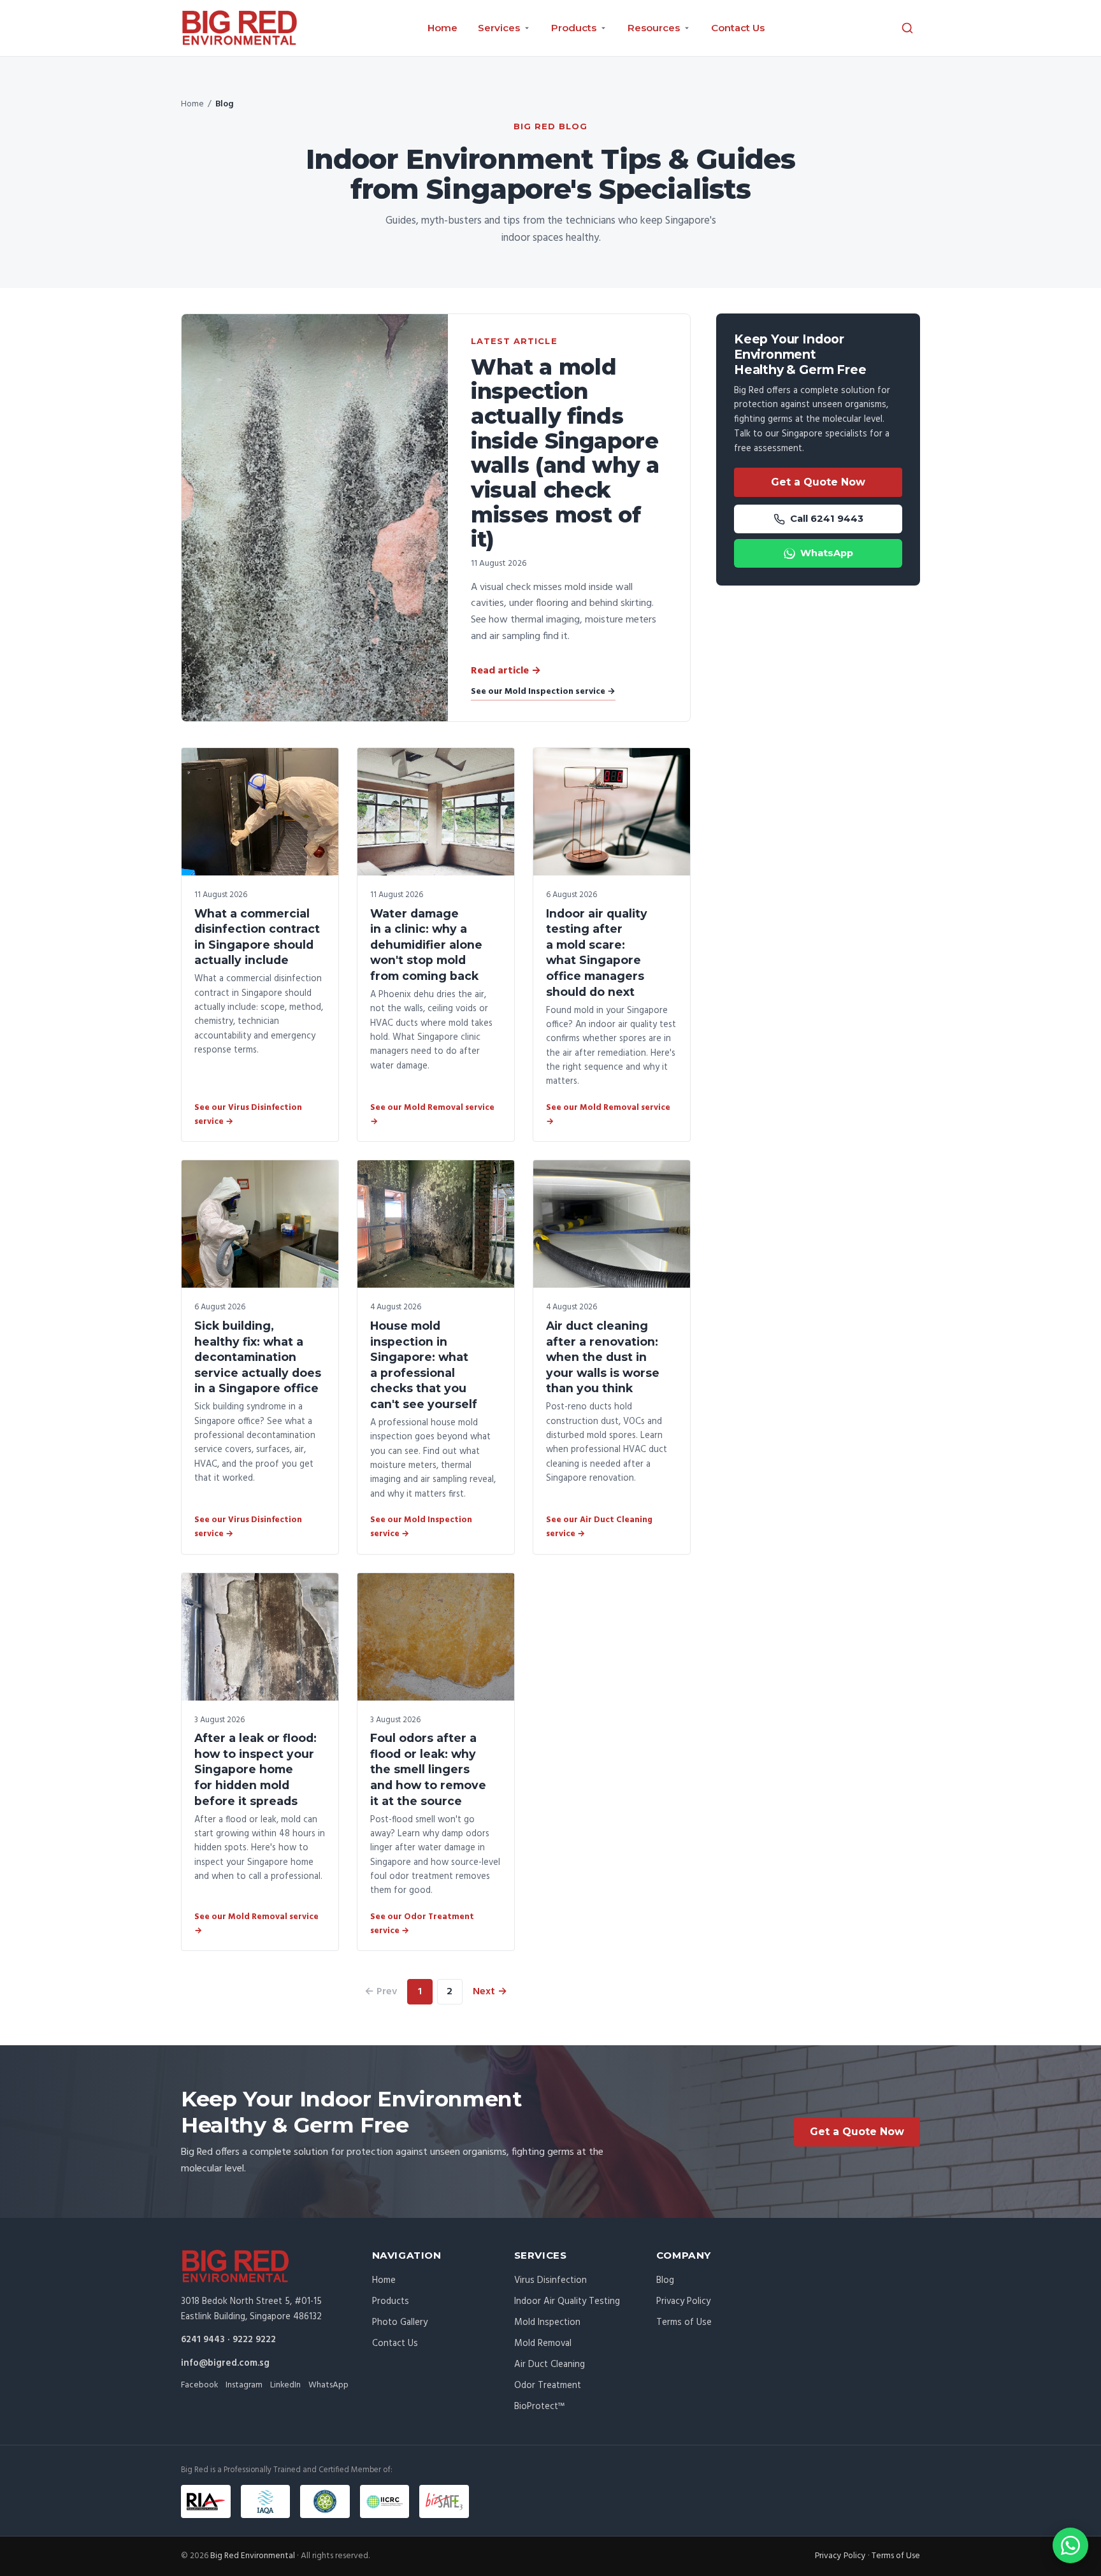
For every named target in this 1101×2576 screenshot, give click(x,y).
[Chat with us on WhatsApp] (1070, 2545)
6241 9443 (203, 2340)
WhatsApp (827, 553)
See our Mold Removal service (432, 1115)
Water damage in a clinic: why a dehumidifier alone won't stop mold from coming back (426, 945)
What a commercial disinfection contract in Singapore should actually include (257, 937)
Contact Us (738, 28)
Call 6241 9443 (827, 519)
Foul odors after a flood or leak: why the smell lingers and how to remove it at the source (428, 1769)
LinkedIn (285, 2385)
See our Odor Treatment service (422, 1924)
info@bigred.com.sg (225, 2363)
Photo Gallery (400, 2322)
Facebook (199, 2385)
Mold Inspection (547, 2322)
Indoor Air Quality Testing (567, 2301)
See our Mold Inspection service (543, 692)
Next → (490, 1992)
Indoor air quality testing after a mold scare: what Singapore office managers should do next (597, 953)
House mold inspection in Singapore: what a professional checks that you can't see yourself (424, 1365)
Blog (665, 2280)
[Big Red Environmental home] (240, 28)
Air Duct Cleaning (550, 2364)
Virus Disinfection (550, 2280)
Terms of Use (684, 2322)
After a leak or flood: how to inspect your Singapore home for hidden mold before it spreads (255, 1769)
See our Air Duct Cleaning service (599, 1527)
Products (391, 2301)
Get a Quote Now (818, 482)
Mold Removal (543, 2343)
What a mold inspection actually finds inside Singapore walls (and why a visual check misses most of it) (565, 453)
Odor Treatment (548, 2385)
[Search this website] (907, 28)
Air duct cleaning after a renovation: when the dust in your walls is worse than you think (603, 1357)
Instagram (244, 2385)
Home (443, 28)
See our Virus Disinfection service (248, 1115)
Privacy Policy (683, 2301)
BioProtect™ (539, 2407)
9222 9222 (254, 2340)
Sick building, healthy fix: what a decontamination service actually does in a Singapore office (258, 1357)
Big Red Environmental (253, 2556)
